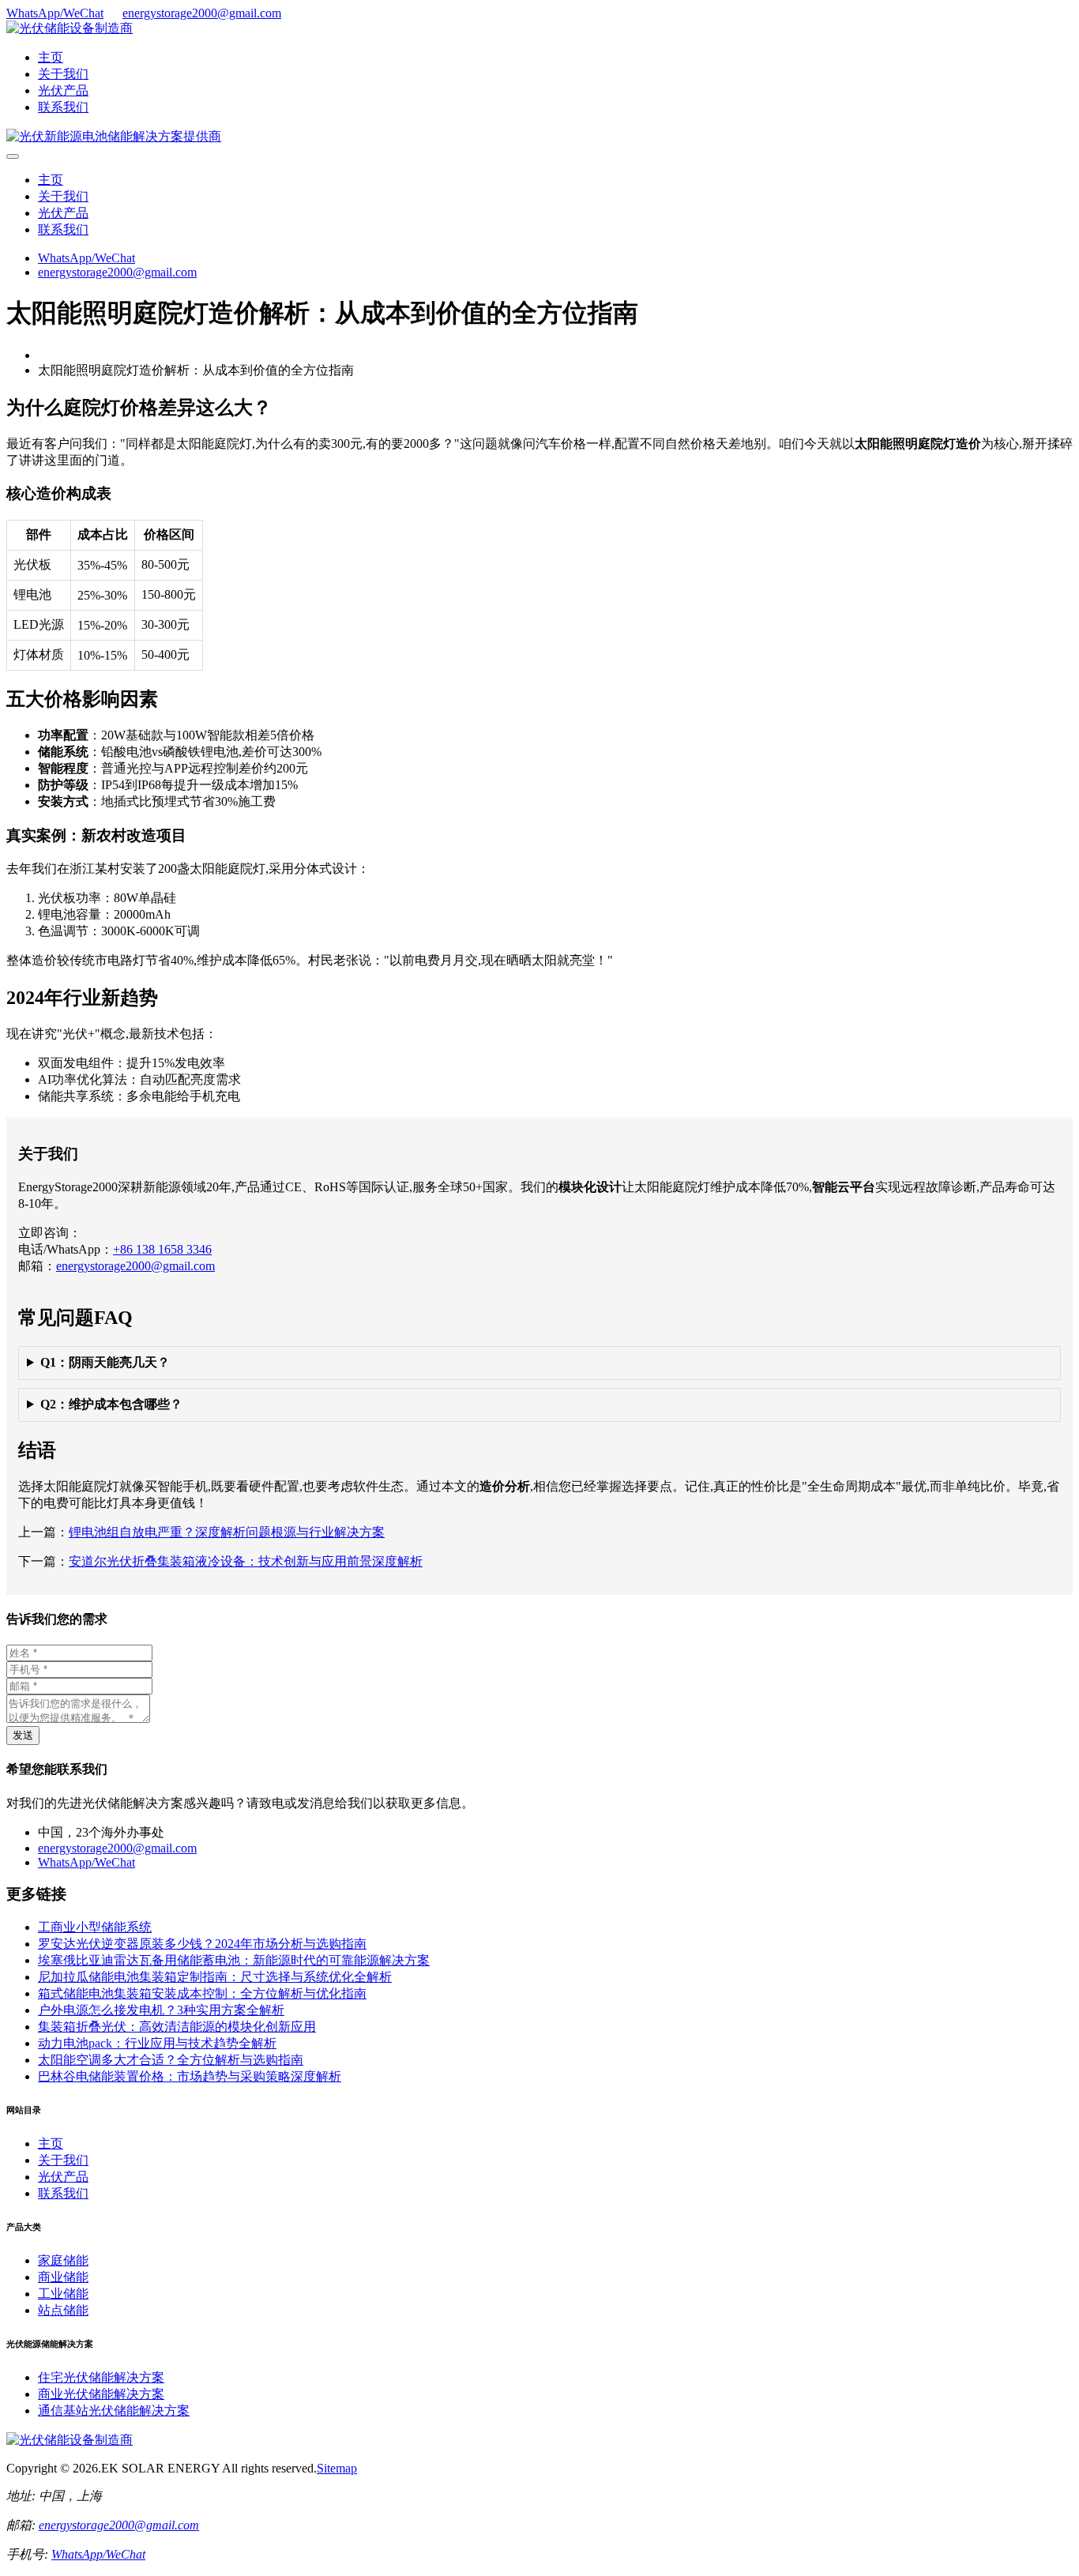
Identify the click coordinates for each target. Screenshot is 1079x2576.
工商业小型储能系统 (95, 1927)
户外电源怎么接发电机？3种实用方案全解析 (161, 2010)
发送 (23, 1735)
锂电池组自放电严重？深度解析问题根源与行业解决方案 (227, 1532)
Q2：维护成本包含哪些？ (111, 1404)
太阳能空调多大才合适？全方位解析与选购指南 (171, 2060)
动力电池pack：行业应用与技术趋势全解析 (157, 2043)
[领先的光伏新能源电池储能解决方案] (114, 136)
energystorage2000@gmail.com (202, 13)
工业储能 (63, 2294)
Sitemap (337, 2468)
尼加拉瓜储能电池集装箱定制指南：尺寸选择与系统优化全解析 (215, 1977)
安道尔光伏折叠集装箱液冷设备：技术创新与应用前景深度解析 (246, 1561)
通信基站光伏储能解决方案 (114, 2411)
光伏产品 (63, 90)
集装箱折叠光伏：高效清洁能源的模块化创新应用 (177, 2027)
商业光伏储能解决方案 (101, 2394)
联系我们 (63, 107)
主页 (51, 57)
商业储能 (63, 2277)
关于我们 (63, 74)
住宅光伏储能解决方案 (101, 2377)
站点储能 (63, 2310)
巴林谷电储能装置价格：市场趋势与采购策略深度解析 (190, 2076)
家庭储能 (63, 2260)
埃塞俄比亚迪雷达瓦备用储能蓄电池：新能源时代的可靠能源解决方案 (234, 1960)
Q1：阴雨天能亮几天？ (105, 1362)
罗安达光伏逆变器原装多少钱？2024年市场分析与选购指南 (202, 1944)
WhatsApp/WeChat (55, 13)
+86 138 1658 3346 (162, 1249)
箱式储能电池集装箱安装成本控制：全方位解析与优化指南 (202, 1993)
